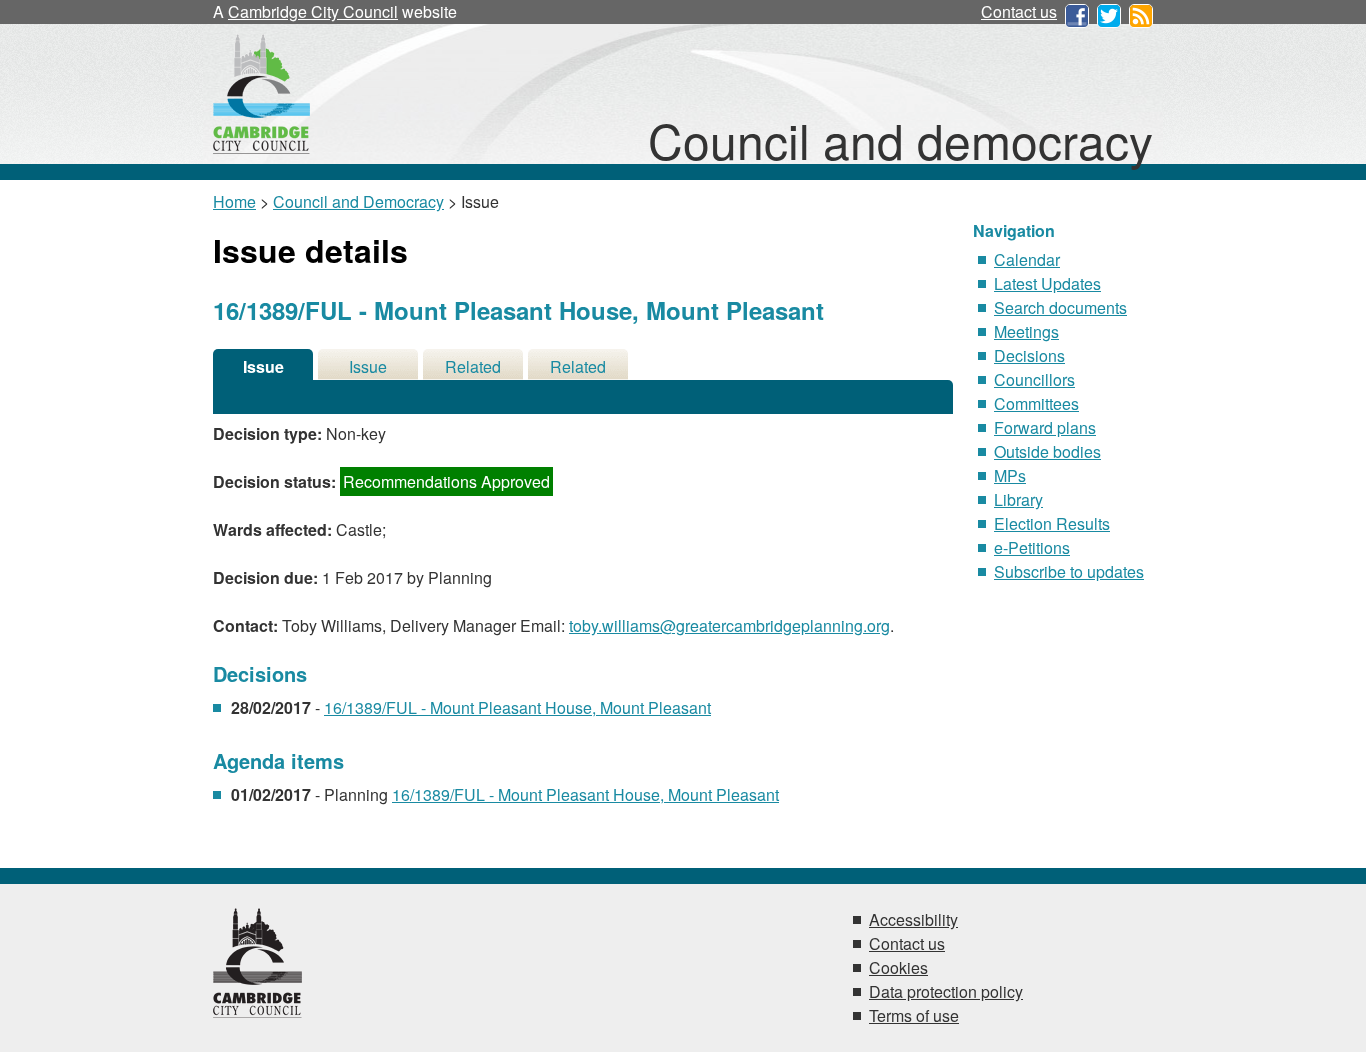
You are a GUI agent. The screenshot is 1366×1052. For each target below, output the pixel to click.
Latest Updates (1047, 283)
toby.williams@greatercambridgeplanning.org (729, 625)
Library (1018, 499)
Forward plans (1045, 427)
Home (234, 201)
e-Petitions (1032, 547)
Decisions (1029, 355)
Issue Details (263, 367)
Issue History (368, 367)
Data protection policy (946, 991)
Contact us (1019, 11)
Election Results (1052, 523)
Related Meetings (578, 367)
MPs (1010, 475)
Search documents (1060, 307)
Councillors (1034, 379)
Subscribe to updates (1069, 571)
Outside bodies (1047, 451)
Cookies (898, 967)
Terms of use (914, 1015)
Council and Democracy (358, 201)
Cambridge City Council (313, 11)
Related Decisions (473, 367)
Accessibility (913, 919)
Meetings (1026, 331)
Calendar (1027, 259)
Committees (1036, 403)
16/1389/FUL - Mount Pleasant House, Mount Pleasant (517, 707)
